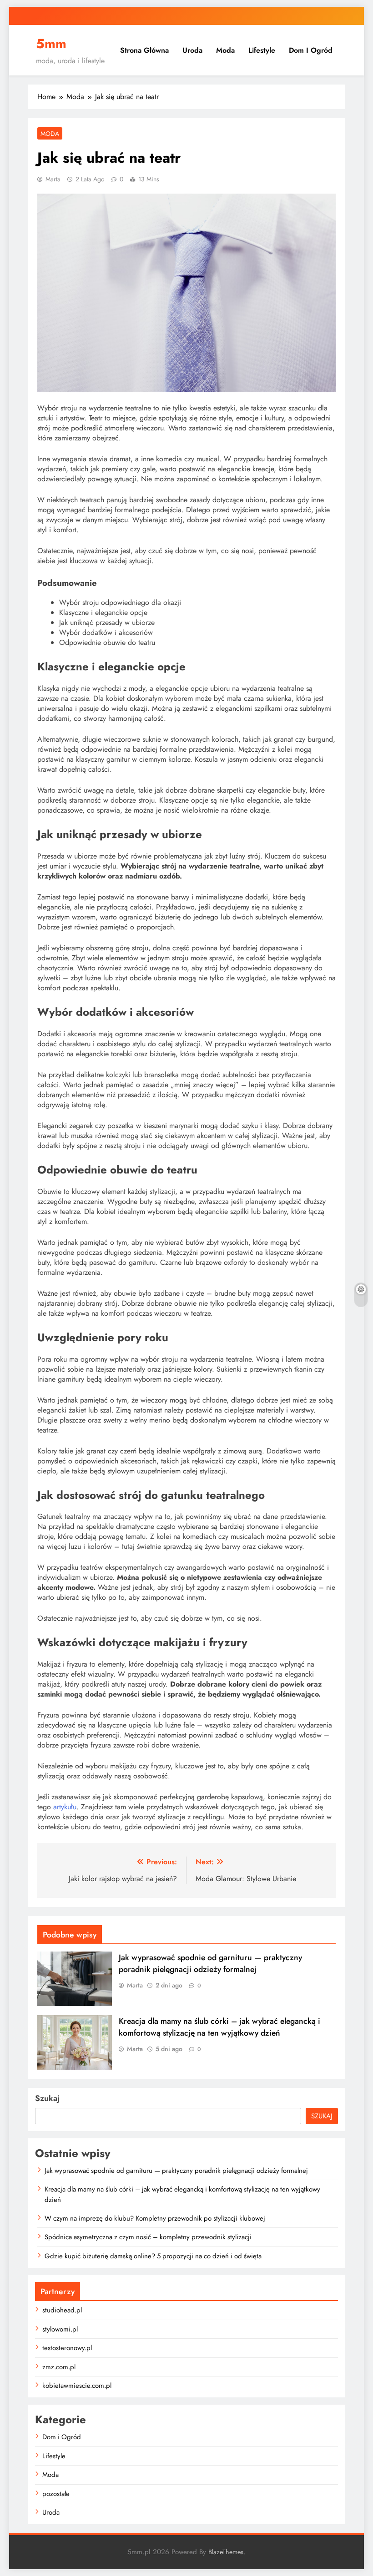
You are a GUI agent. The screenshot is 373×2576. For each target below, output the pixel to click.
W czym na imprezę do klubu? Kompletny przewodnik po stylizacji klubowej (155, 2218)
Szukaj (47, 2098)
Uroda (192, 50)
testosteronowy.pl (67, 2348)
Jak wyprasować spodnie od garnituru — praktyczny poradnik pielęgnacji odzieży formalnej (210, 1963)
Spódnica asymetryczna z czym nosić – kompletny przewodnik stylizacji (148, 2237)
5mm (51, 44)
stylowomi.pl (60, 2329)
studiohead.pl (62, 2310)
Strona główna (144, 50)
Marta (53, 179)
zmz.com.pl (59, 2367)
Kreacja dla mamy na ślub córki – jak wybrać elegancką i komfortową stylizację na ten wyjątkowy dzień (219, 2027)
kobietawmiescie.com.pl (77, 2386)
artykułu (65, 1807)
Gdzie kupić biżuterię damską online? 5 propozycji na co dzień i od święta (153, 2256)
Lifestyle (262, 50)
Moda (225, 50)
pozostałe (56, 2494)
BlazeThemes (226, 2552)
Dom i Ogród (311, 50)
